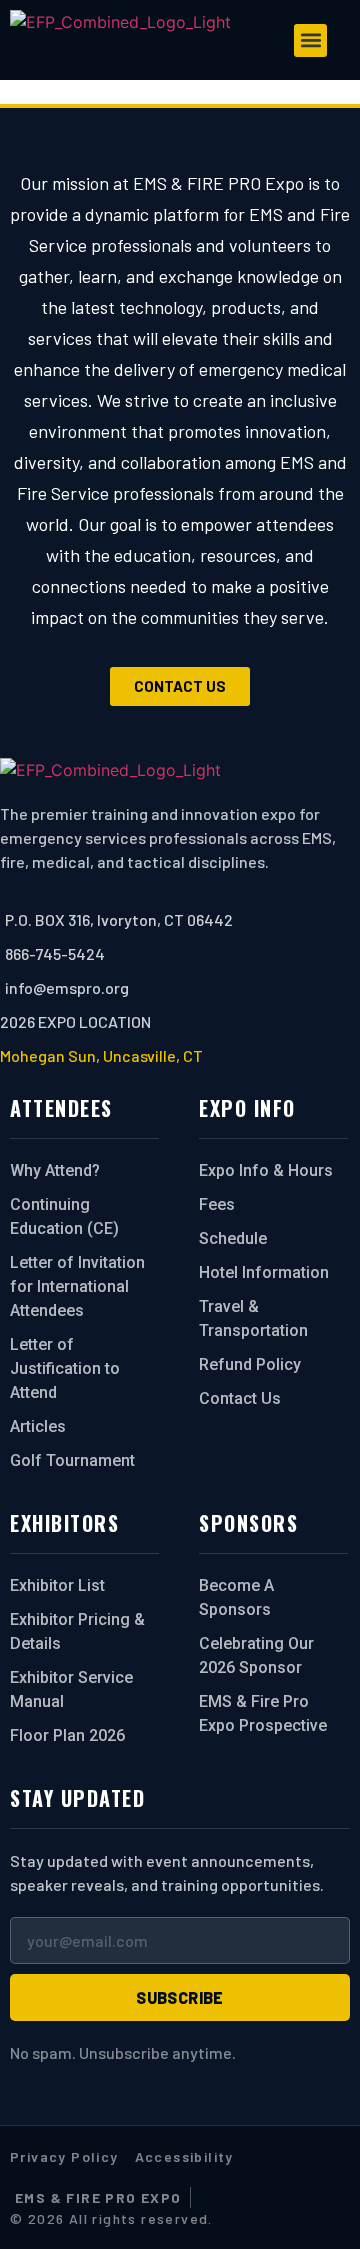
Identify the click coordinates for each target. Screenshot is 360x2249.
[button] (310, 40)
